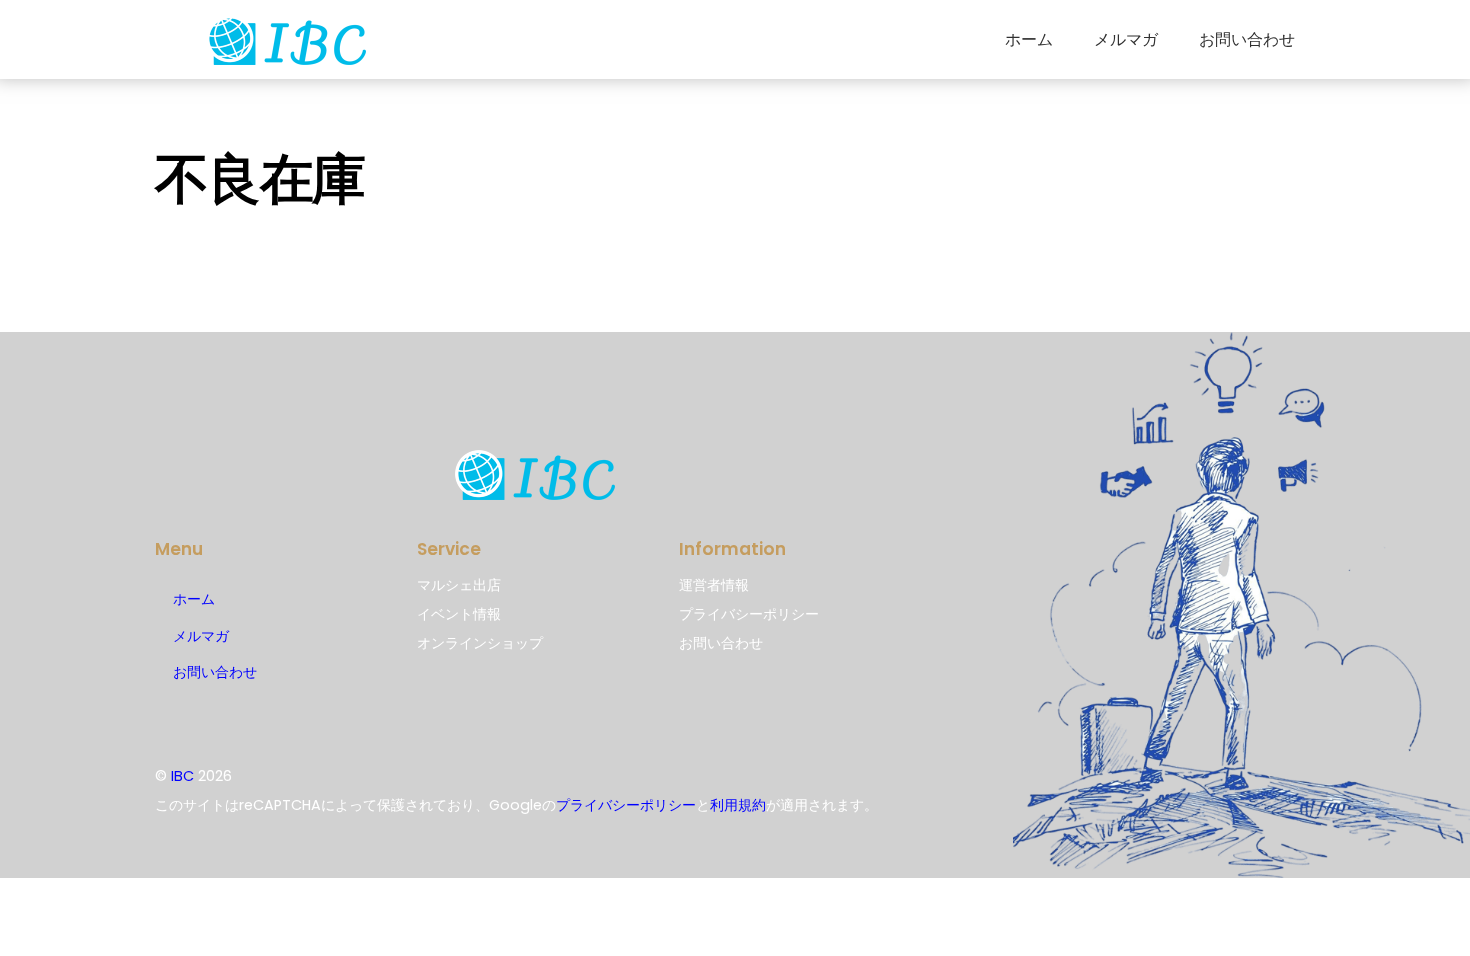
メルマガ (1126, 39)
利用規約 (738, 805)
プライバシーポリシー (626, 805)
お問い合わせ (1247, 39)
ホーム (1029, 39)
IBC (182, 776)
